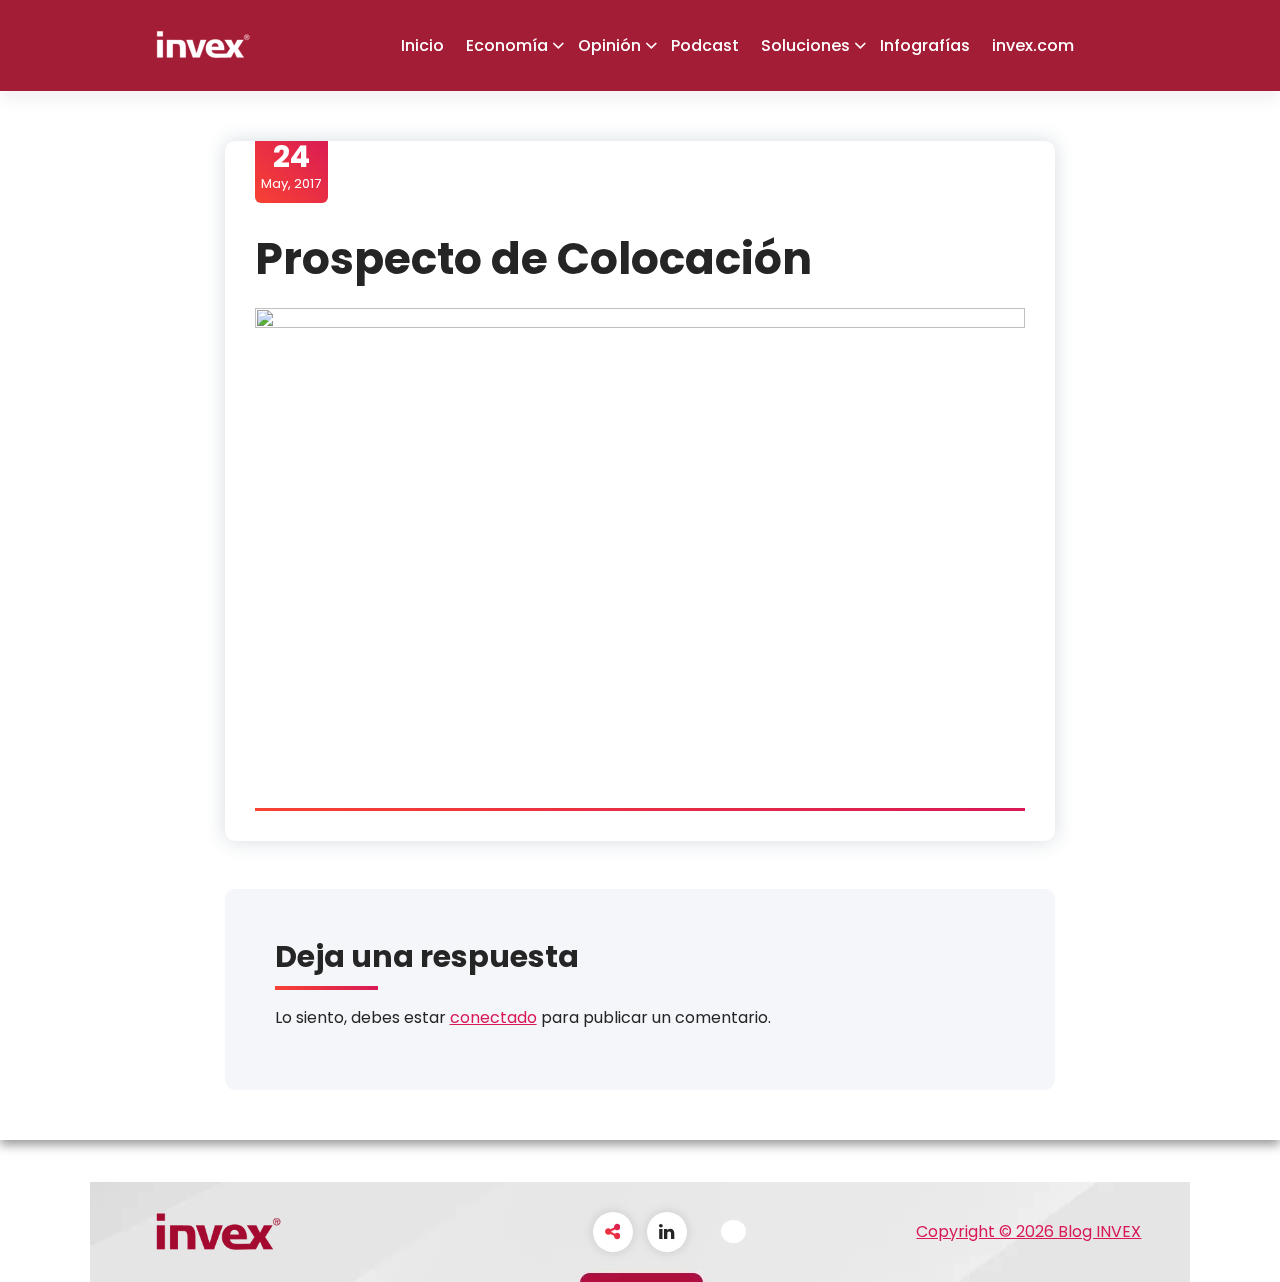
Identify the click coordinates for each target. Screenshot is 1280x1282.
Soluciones (805, 45)
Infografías (925, 45)
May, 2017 (291, 166)
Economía (507, 45)
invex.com (1033, 45)
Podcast (705, 45)
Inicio (422, 45)
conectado (493, 1017)
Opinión (609, 45)
